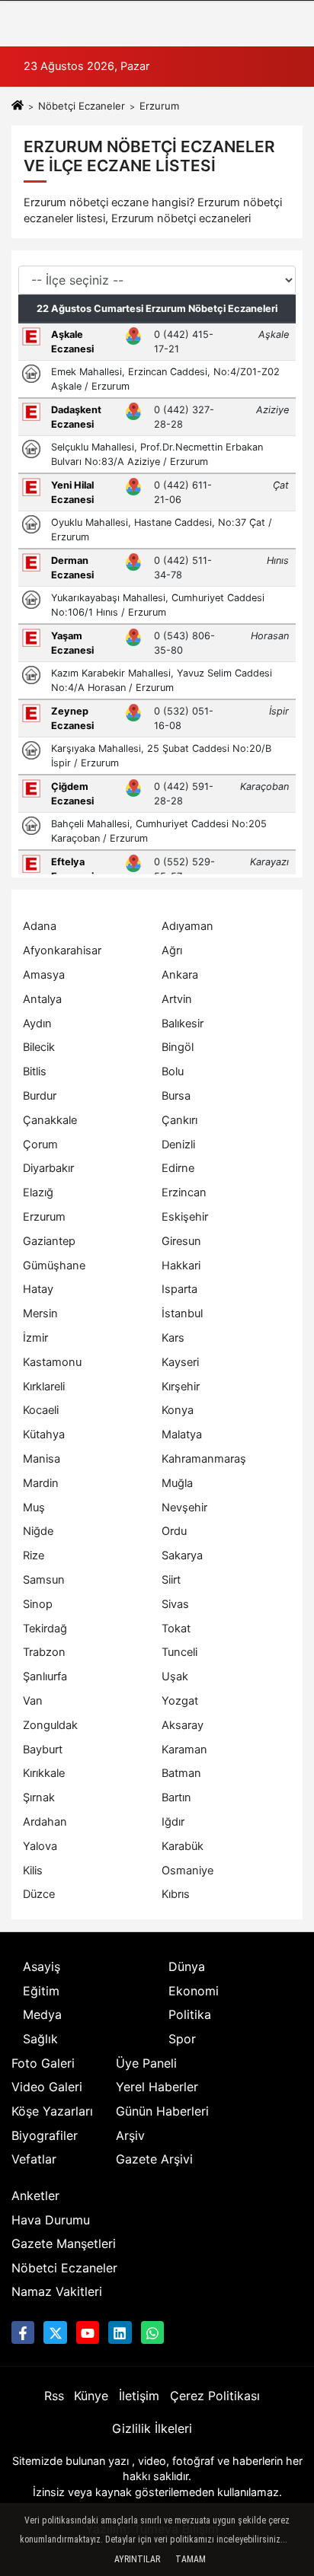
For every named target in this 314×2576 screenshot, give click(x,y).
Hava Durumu (51, 2220)
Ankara (180, 975)
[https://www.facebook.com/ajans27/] (23, 2332)
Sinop (38, 1604)
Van (33, 1701)
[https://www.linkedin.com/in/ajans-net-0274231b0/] (120, 2332)
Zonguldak (50, 1725)
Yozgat (180, 1701)
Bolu (173, 1071)
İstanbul (182, 1313)
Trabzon (44, 1652)
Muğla (177, 1483)
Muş (34, 1508)
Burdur (40, 1096)
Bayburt (43, 1750)
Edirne (178, 1168)
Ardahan (45, 1822)
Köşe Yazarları (52, 2111)
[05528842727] (152, 2332)
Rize (34, 1555)
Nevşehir (184, 1508)
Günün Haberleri (162, 2111)
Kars (173, 1338)
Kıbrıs (176, 1894)
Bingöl (178, 1047)
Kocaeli (41, 1410)
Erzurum (44, 1217)
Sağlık (40, 2039)
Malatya (182, 1434)
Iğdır (173, 1822)
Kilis (33, 1871)
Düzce (39, 1894)
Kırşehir (181, 1387)
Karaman (184, 1750)
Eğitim (41, 1991)
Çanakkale (50, 1120)
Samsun (44, 1580)
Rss (54, 2396)
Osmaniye (187, 1871)
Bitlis (35, 1071)
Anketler (35, 2195)
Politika (190, 2014)
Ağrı (172, 950)
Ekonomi (194, 1991)
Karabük (183, 1846)
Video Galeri (47, 2087)
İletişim (139, 2396)
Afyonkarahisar (62, 950)
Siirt (171, 1580)
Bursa (176, 1096)
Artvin (177, 999)
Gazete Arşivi (154, 2159)
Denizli (178, 1145)
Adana (40, 926)
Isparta (179, 1289)
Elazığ (38, 1192)
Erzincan (184, 1192)
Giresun (181, 1241)
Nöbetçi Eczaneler (82, 106)
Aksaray (183, 1725)
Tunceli (179, 1652)
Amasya (44, 975)
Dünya (187, 1966)
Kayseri (180, 1362)
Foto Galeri (43, 2063)
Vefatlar (34, 2159)
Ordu (174, 1531)
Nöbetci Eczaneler (64, 2268)
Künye (91, 2396)
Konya (178, 1410)
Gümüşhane (54, 1266)
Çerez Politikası (215, 2396)
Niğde (38, 1531)
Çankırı (179, 1120)
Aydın (37, 1024)
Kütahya (44, 1434)
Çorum (40, 1145)
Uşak (175, 1676)
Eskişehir (185, 1217)
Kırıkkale (44, 1773)
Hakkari (181, 1266)
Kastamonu (52, 1362)
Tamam (191, 2559)
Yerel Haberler (157, 2087)
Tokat (176, 1629)
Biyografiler (45, 2135)
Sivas (175, 1604)
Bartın (176, 1797)
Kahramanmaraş (204, 1459)
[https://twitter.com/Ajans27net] (55, 2332)
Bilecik (39, 1047)
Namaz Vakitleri (57, 2291)
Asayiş (42, 1966)
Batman (181, 1773)
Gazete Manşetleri (64, 2243)
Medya (42, 2014)
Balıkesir (183, 1024)
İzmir (35, 1338)
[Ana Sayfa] (18, 106)
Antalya (42, 999)
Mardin (41, 1483)
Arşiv (130, 2135)
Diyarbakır (48, 1168)
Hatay (38, 1289)
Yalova (40, 1846)
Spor (182, 2039)
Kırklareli (44, 1387)
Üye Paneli (146, 2063)
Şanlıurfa (45, 1676)
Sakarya (182, 1555)
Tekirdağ (45, 1629)
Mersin (40, 1313)
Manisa (42, 1459)
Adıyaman (187, 926)
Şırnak (39, 1797)
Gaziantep (49, 1241)
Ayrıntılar (137, 2559)
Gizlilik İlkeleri (152, 2428)
